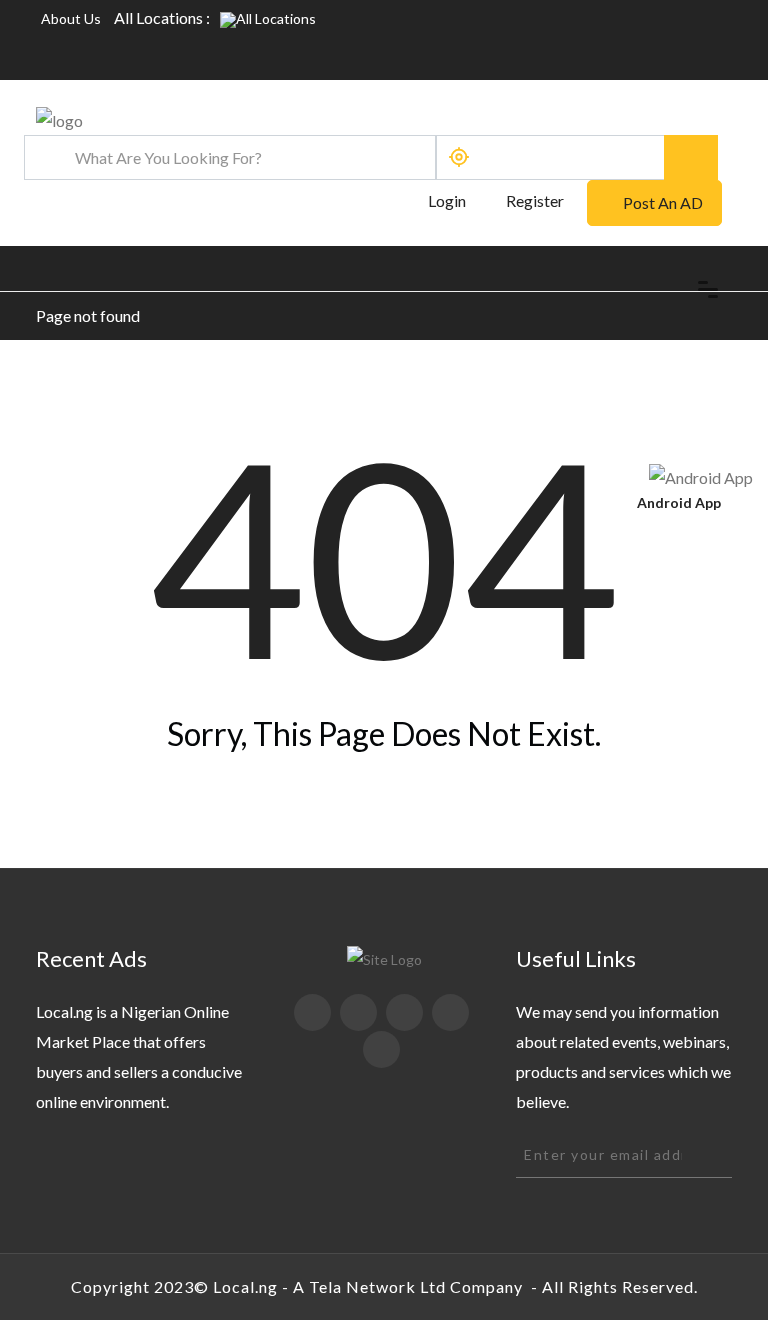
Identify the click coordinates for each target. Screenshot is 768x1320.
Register (535, 200)
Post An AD (663, 202)
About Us (71, 18)
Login (445, 200)
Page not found (88, 315)
